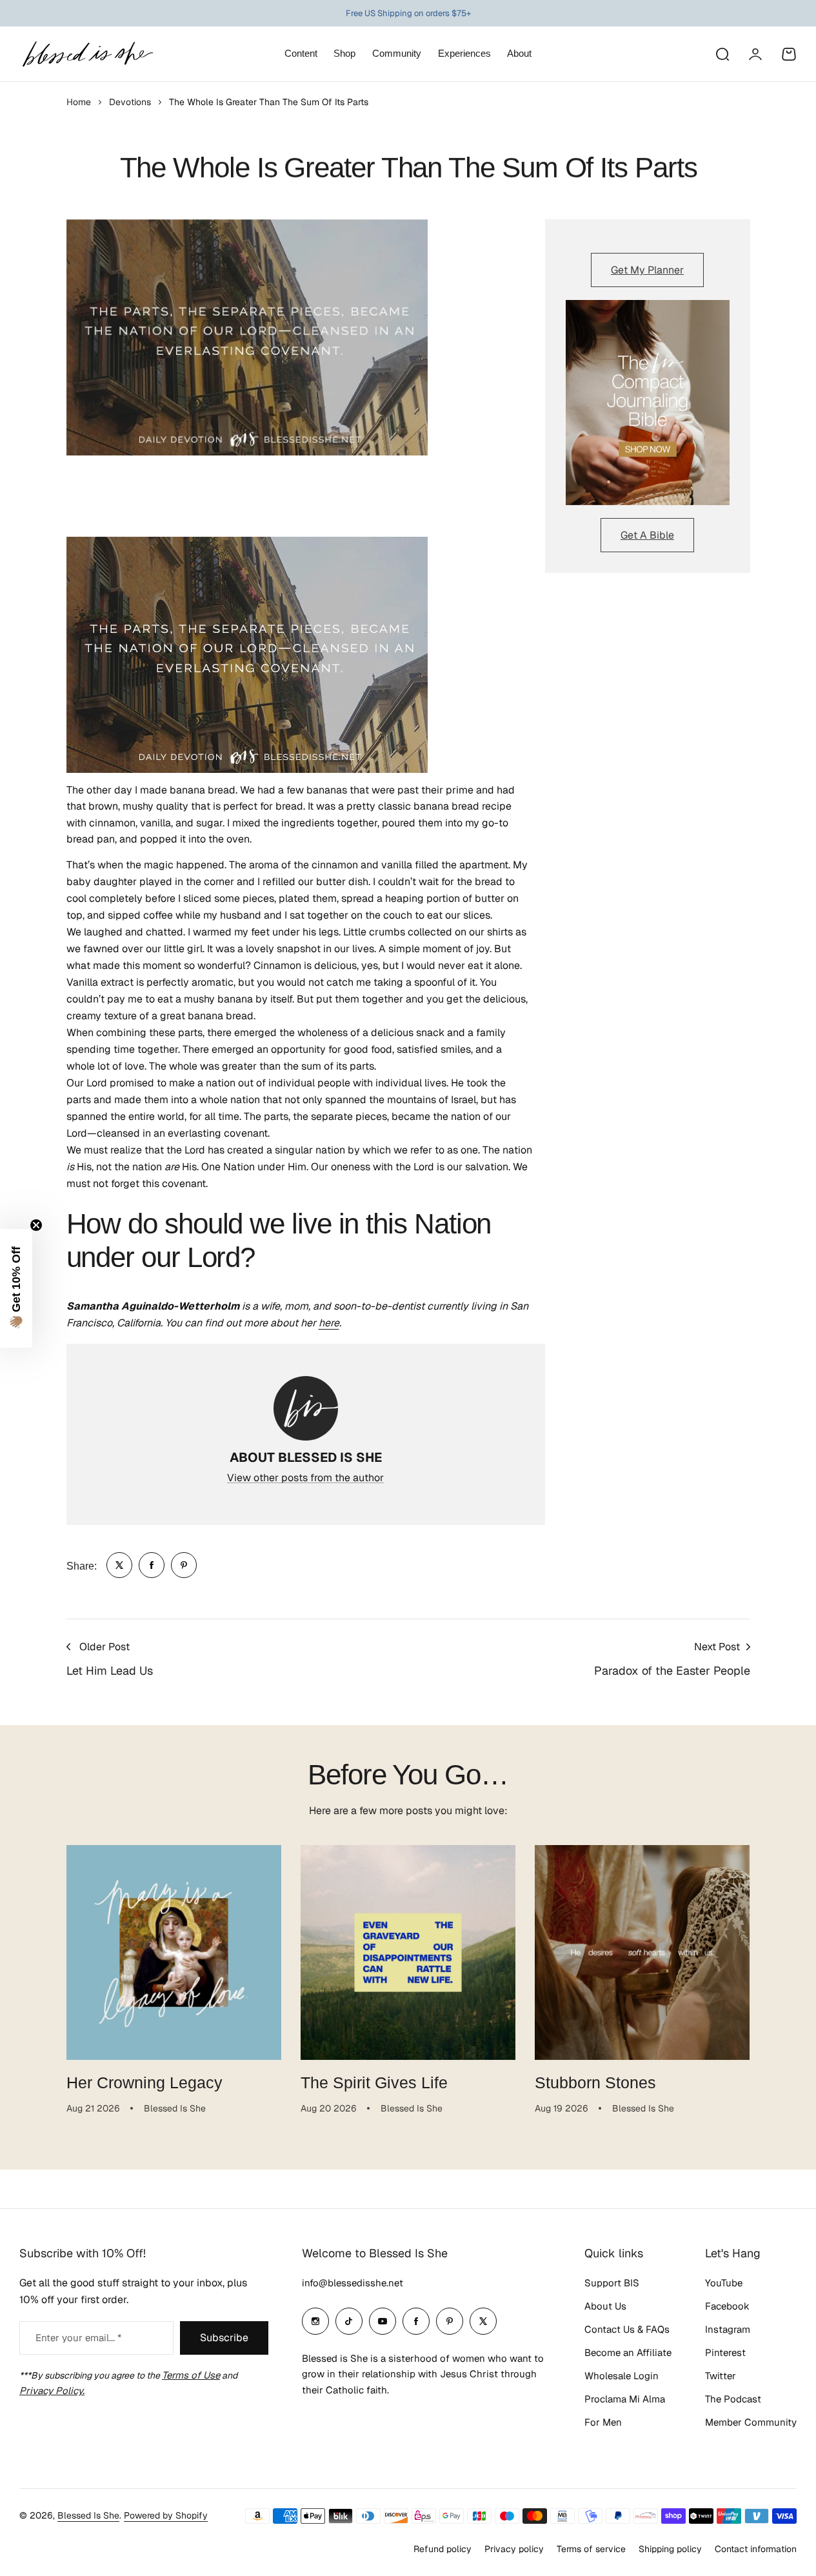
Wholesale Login (622, 2376)
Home (79, 102)
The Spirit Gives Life (374, 2082)
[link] (119, 1565)
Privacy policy (514, 2549)
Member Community (751, 2422)
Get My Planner (647, 270)
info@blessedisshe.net (353, 2283)
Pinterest (725, 2352)
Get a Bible (647, 535)
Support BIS (612, 2283)
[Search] (722, 54)
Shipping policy (670, 2549)
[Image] (648, 403)
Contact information (756, 2549)
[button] (16, 1288)
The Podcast (733, 2399)
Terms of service (591, 2549)
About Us (605, 2306)
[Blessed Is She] (87, 54)
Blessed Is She (88, 2515)
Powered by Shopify (166, 2515)
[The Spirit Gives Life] (408, 1952)
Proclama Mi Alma (625, 2399)
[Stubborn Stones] (642, 1952)
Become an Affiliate (628, 2352)
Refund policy (443, 2549)
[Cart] (789, 54)
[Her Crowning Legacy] (174, 1952)
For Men (603, 2422)
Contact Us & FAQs (627, 2329)
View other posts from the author (305, 1478)
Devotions (130, 102)
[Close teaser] (36, 1225)
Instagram (728, 2329)
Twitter (721, 2376)
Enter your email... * (78, 2338)
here (329, 1323)
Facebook (727, 2306)
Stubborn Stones (595, 2082)
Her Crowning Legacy (144, 2082)
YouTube (724, 2283)
